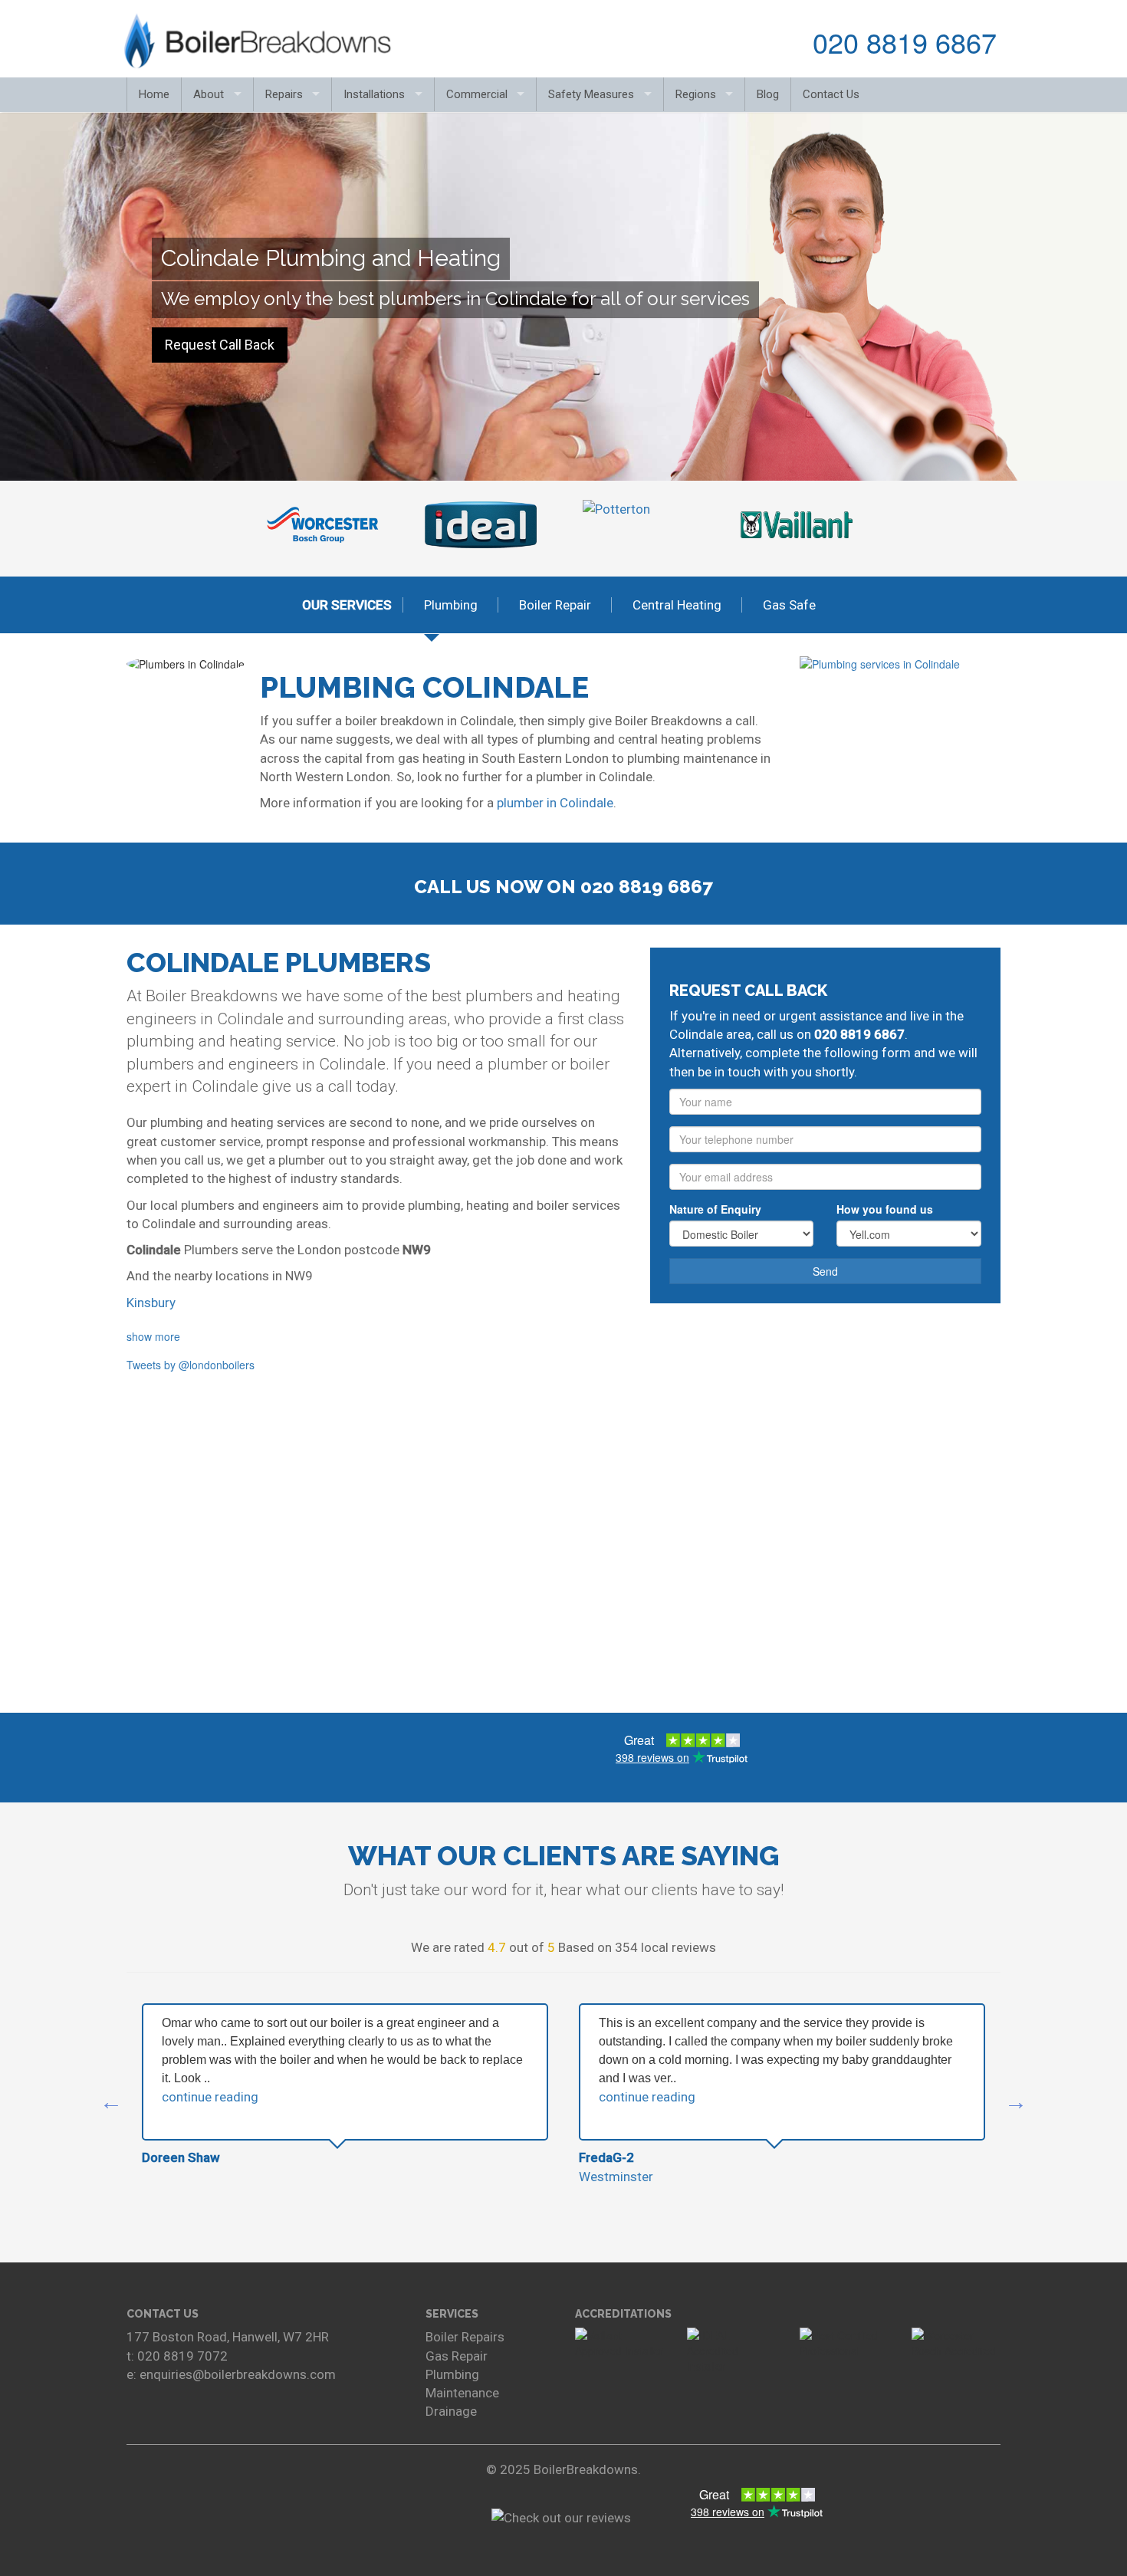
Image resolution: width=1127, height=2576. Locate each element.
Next (863, 525)
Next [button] (1016, 2102)
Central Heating (677, 605)
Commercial (477, 94)
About (209, 94)
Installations (374, 94)
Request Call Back (220, 345)
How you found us (885, 1209)
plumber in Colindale (555, 803)
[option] (345, 2085)
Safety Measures (591, 94)
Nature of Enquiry (715, 1209)
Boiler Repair (555, 605)
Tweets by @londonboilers (191, 1365)
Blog (768, 94)
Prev (264, 525)
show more (153, 1336)
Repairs (284, 94)
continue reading (210, 2097)
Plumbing (451, 605)
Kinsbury (151, 1303)
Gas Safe (789, 605)
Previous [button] (111, 2102)
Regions (696, 94)
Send (825, 1271)
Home (154, 94)
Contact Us (831, 94)
